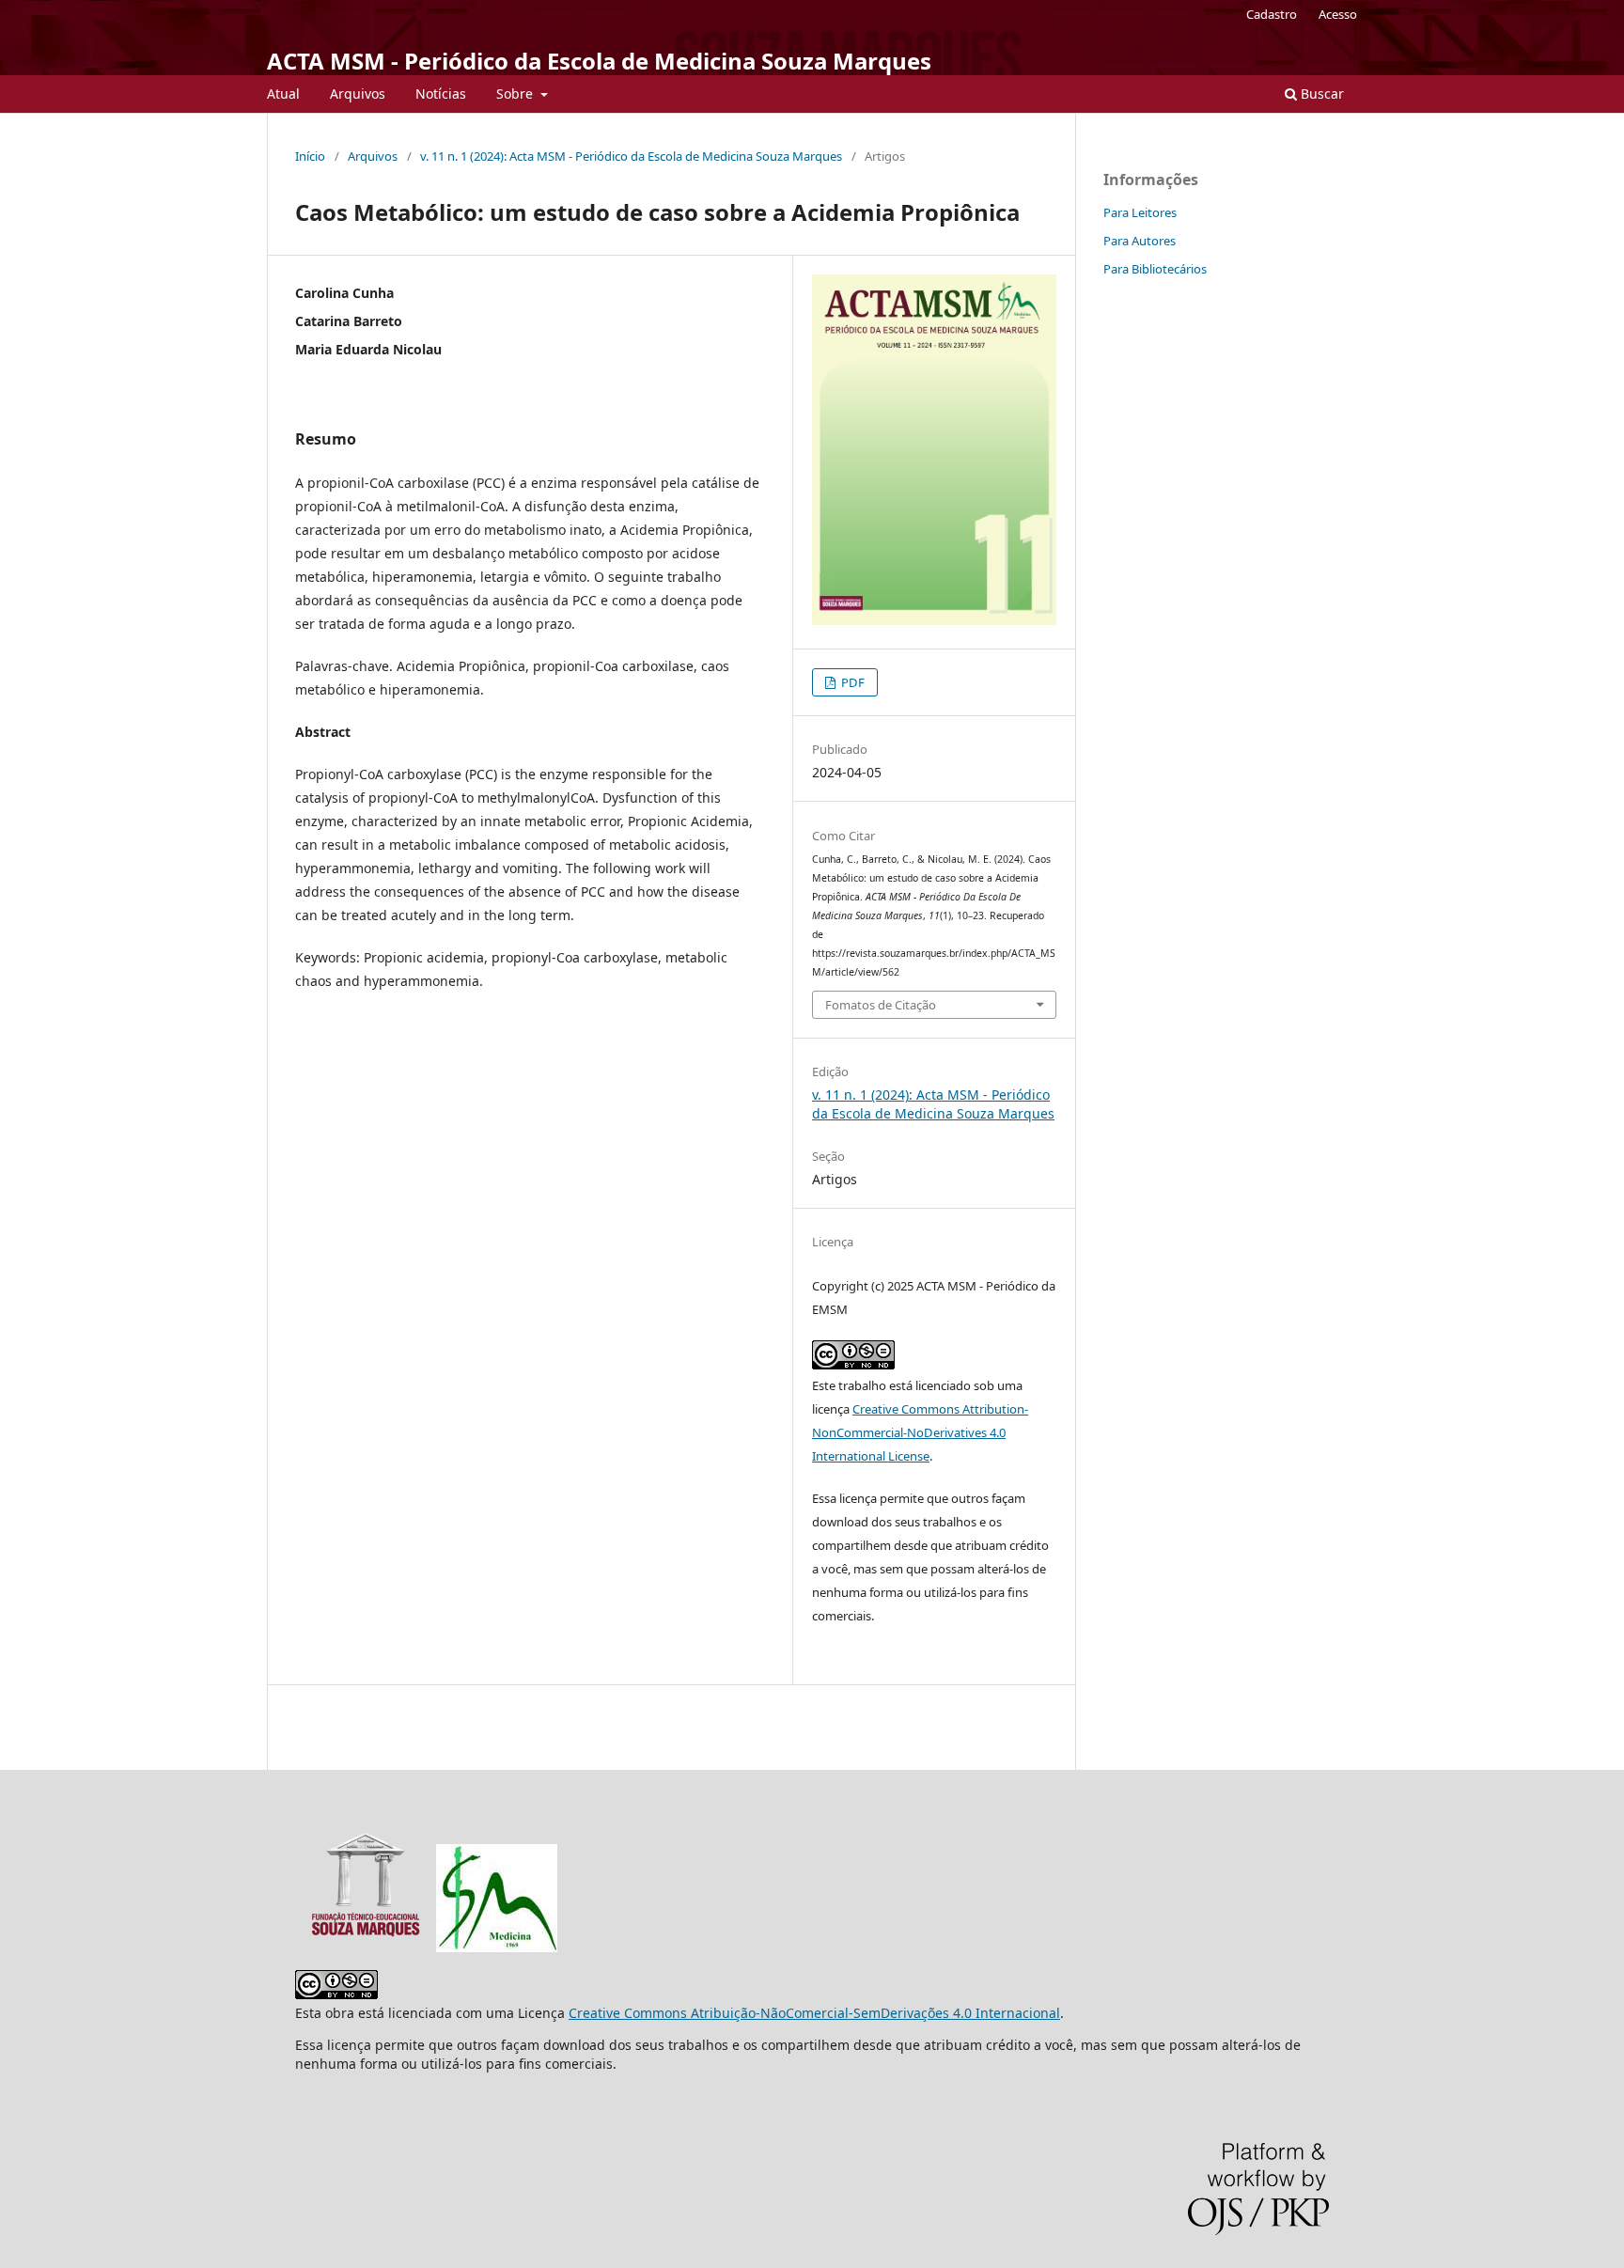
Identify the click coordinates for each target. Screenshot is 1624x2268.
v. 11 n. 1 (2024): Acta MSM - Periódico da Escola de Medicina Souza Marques (631, 156)
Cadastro (1272, 14)
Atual (283, 94)
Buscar (1320, 94)
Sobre (516, 94)
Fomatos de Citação (881, 1005)
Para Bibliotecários (1155, 269)
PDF (851, 682)
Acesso (1338, 14)
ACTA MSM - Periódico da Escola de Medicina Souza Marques (599, 61)
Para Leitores (1140, 212)
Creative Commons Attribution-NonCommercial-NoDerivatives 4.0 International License (920, 1432)
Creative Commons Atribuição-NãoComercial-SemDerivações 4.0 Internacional (814, 2013)
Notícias (441, 94)
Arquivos (358, 94)
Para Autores (1140, 241)
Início (310, 156)
